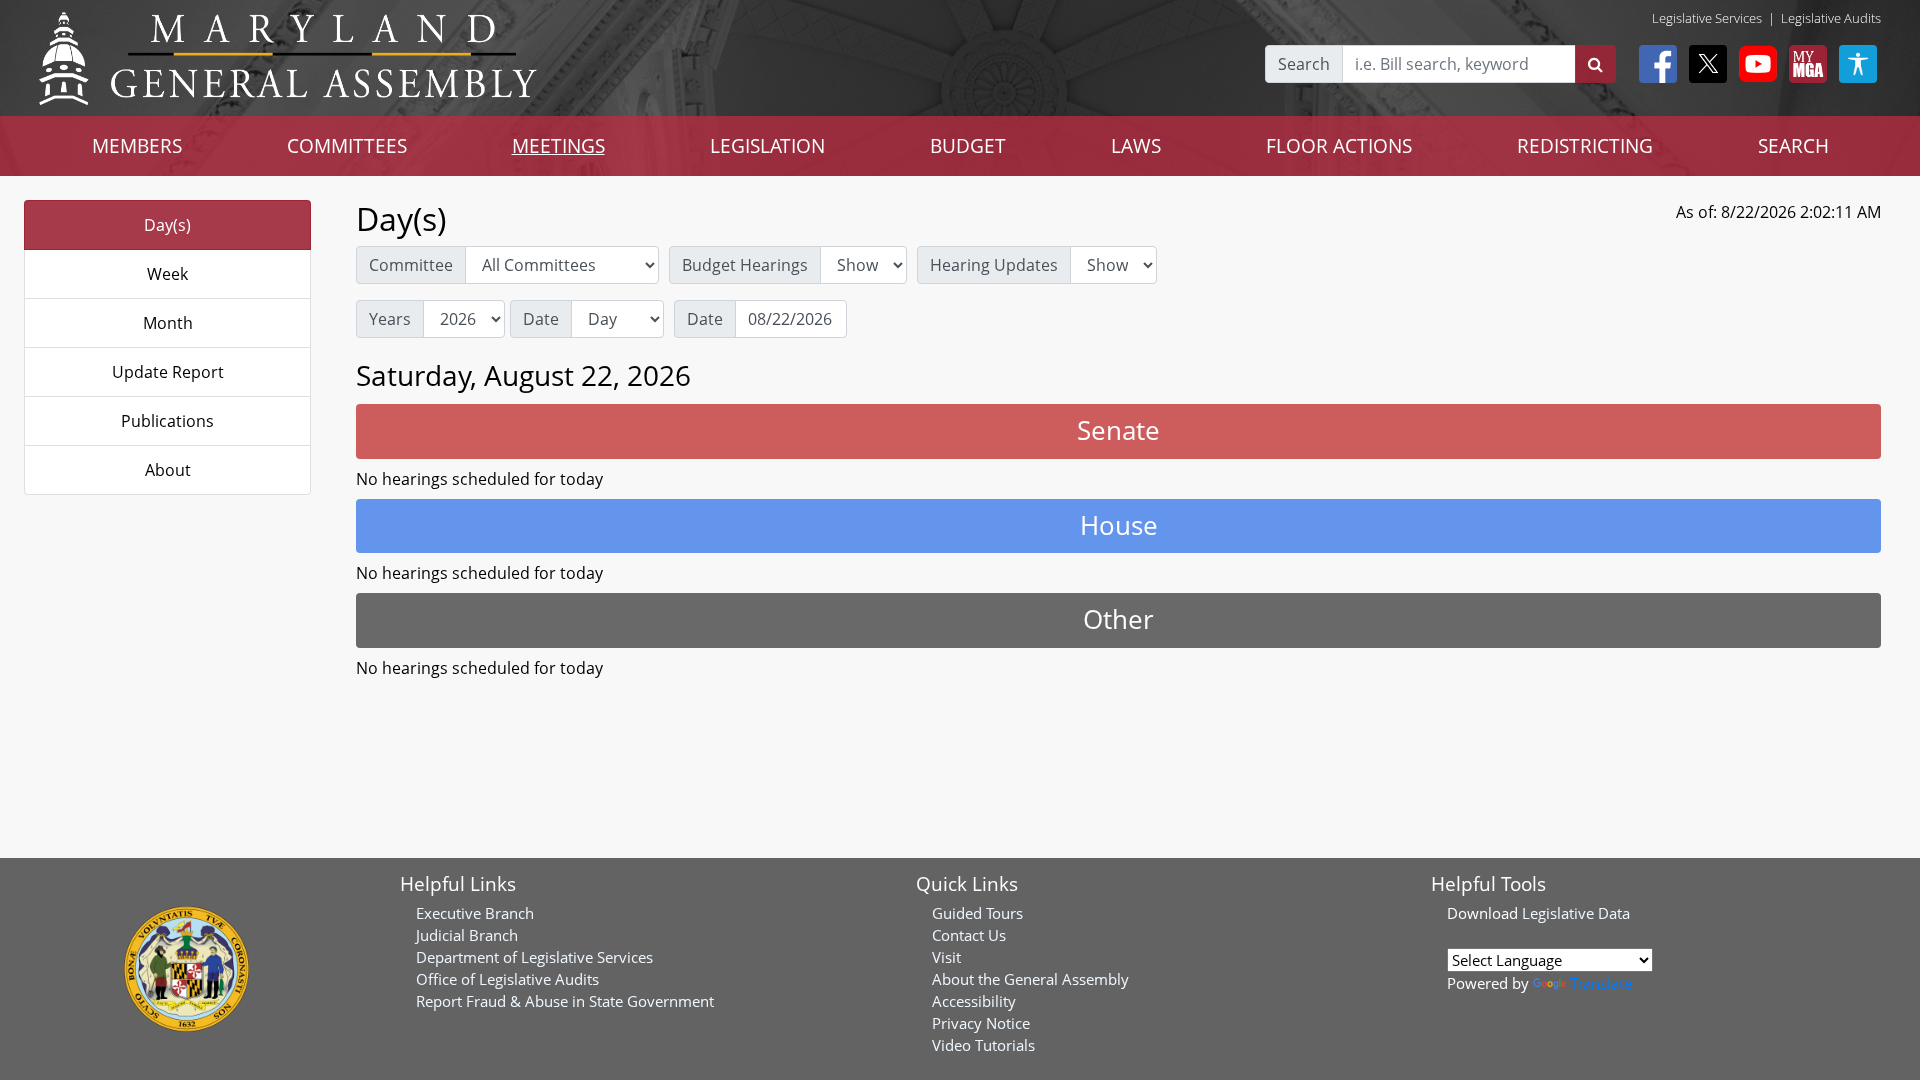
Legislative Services (1707, 18)
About (168, 470)
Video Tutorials (983, 1045)
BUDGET (968, 145)
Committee (411, 265)
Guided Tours (977, 913)
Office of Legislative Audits (507, 979)
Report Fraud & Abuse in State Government (565, 1001)
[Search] (1595, 64)
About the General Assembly (1030, 979)
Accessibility (974, 1001)
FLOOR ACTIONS (1339, 145)
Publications (167, 421)
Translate (1601, 983)
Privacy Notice (981, 1023)
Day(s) (167, 225)
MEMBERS (137, 145)
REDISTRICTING (1585, 145)
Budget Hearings (745, 265)
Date (541, 319)
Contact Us (969, 935)
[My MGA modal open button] (1804, 64)
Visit (946, 957)
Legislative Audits (1831, 18)
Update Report (168, 372)
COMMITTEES (347, 145)
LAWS (1136, 145)
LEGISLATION (767, 145)
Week (167, 274)
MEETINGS (558, 145)
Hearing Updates (994, 265)
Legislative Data (1576, 913)
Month (168, 323)
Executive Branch (475, 913)
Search (1304, 64)
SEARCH (1793, 145)
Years (390, 319)
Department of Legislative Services (534, 957)
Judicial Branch (467, 935)
